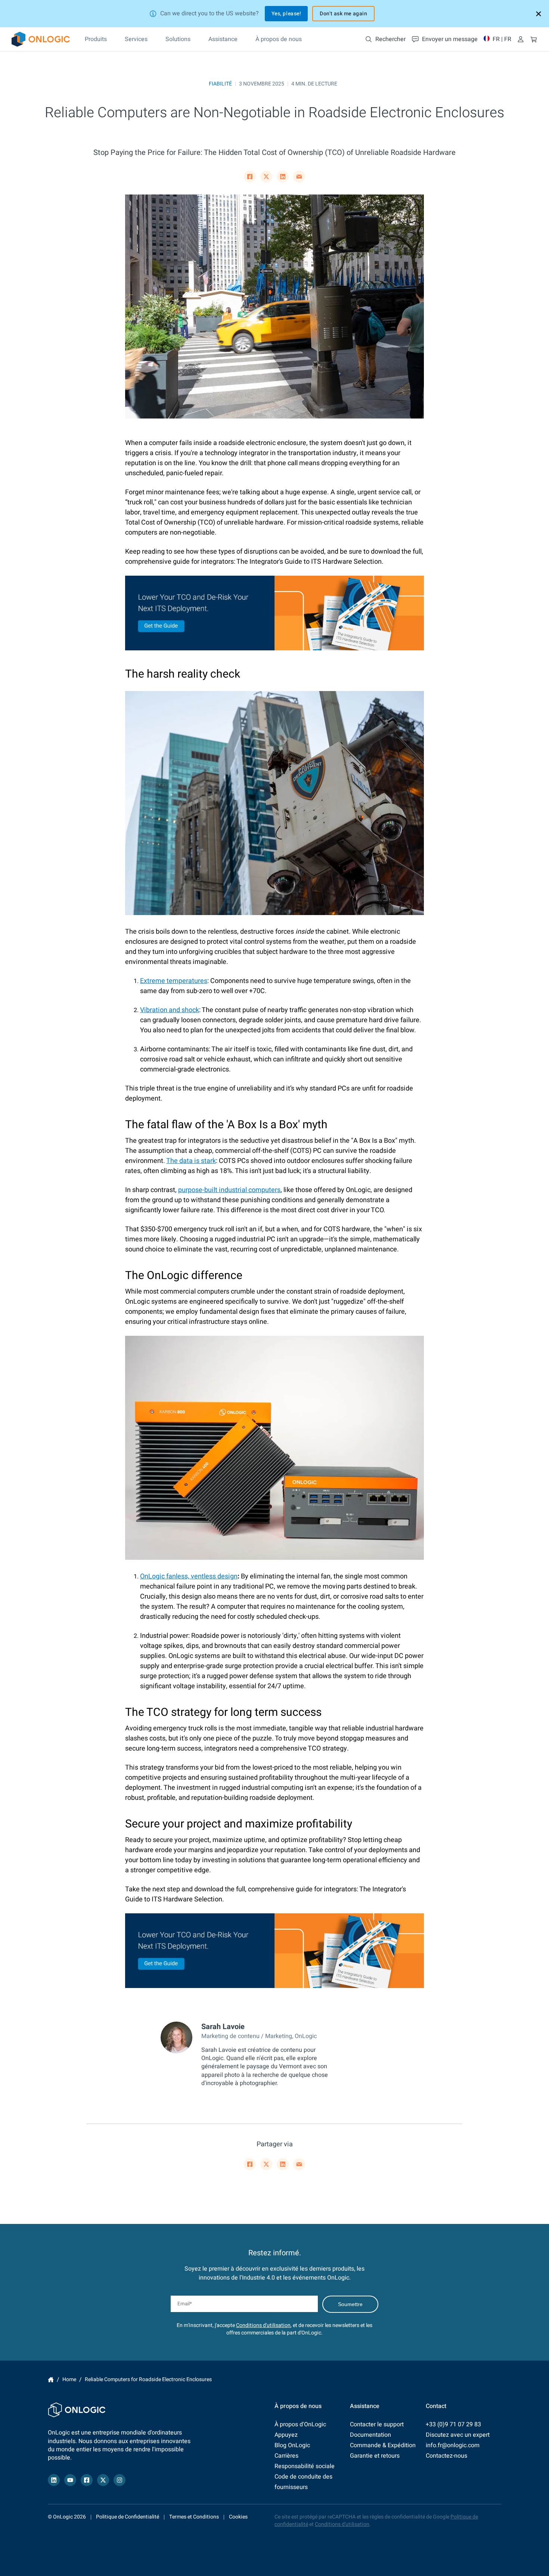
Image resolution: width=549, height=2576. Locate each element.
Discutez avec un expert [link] (458, 2435)
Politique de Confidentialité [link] (128, 2517)
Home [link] (51, 2380)
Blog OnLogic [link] (292, 2445)
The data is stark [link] (191, 1161)
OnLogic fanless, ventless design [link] (189, 1576)
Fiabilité (220, 84)
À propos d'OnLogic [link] (300, 2424)
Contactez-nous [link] (446, 2456)
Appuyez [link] (286, 2435)
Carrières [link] (286, 2456)
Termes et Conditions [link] (194, 2517)
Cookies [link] (238, 2517)
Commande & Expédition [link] (383, 2445)
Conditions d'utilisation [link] (263, 2325)
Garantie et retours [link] (375, 2456)
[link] (41, 39)
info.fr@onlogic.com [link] (453, 2445)
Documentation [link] (370, 2435)
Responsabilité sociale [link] (305, 2466)
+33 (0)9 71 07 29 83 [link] (453, 2424)
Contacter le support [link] (377, 2424)
